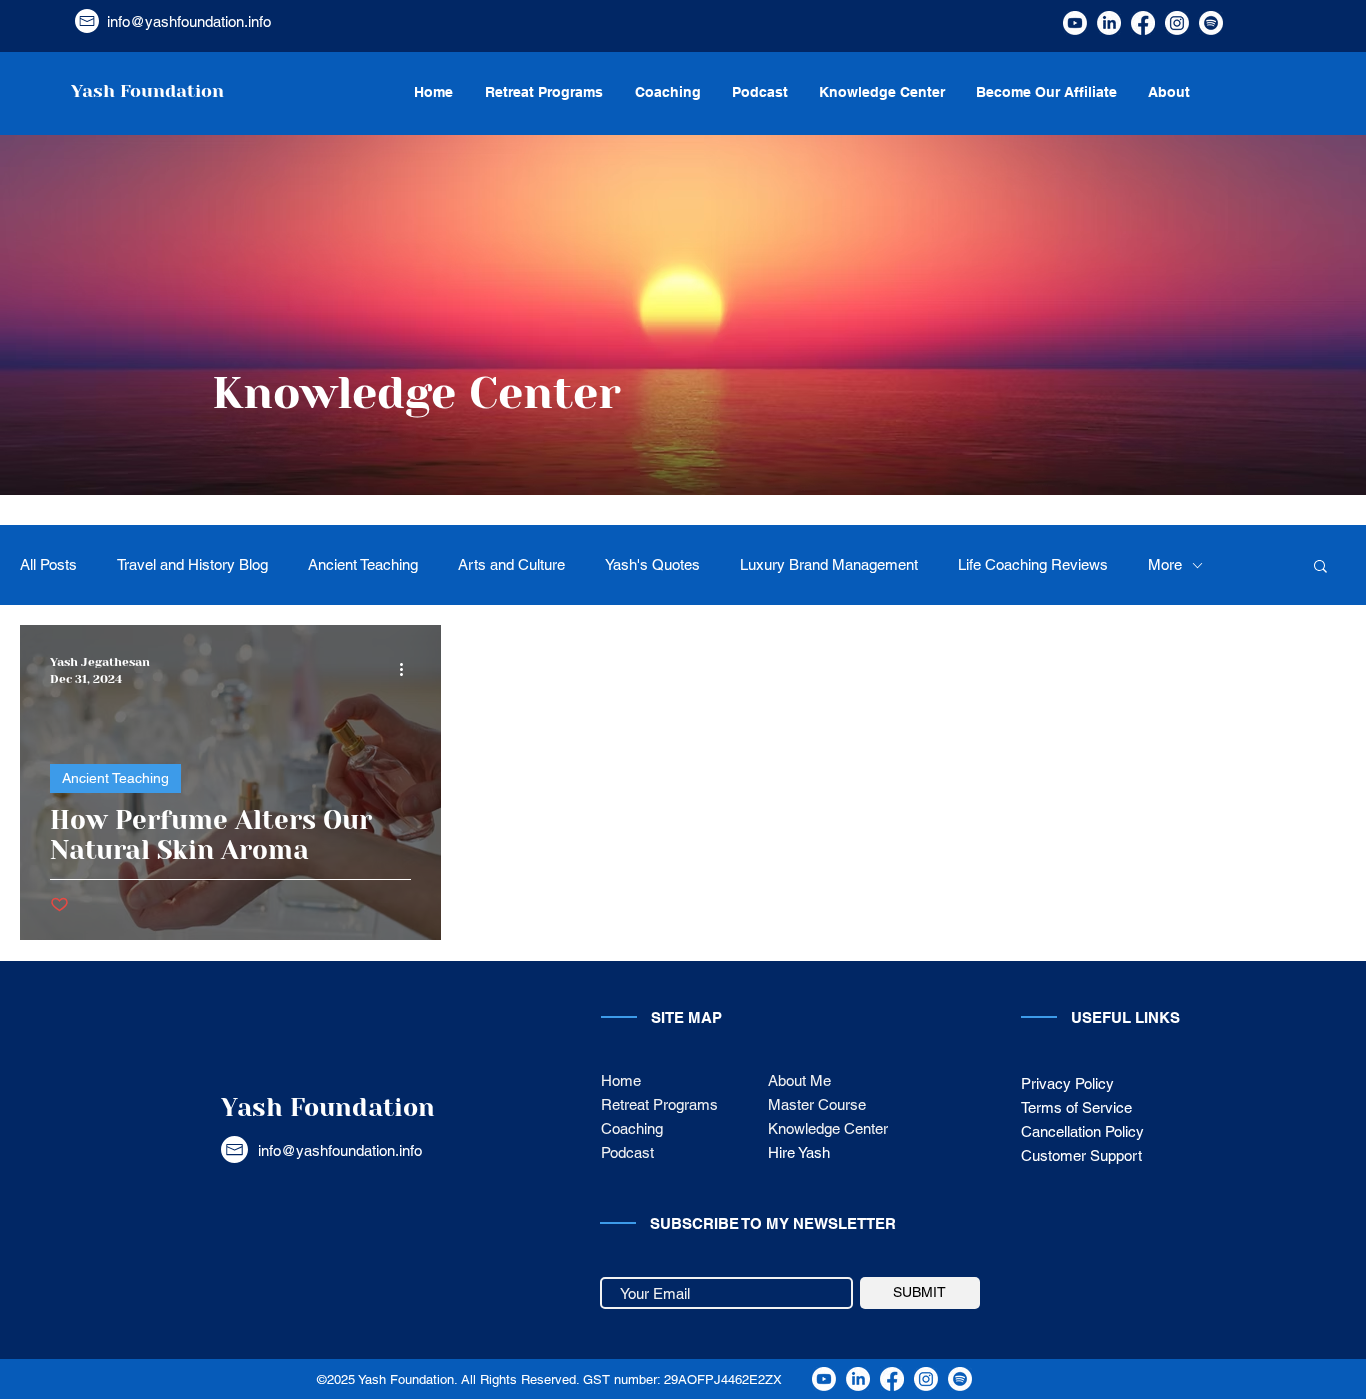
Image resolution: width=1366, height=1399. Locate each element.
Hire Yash (799, 1152)
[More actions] (408, 669)
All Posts (48, 564)
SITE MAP (686, 1017)
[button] (1320, 567)
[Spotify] (1211, 23)
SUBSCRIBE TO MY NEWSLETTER (773, 1223)
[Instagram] (1177, 23)
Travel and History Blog (192, 564)
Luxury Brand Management (829, 564)
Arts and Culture (511, 564)
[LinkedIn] (1109, 23)
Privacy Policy (1067, 1083)
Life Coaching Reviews (1033, 564)
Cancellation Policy (1082, 1131)
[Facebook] (1143, 23)
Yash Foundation (328, 1107)
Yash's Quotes (652, 564)
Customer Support (1083, 1155)
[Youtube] (1075, 23)
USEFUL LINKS (1125, 1017)
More (1165, 564)
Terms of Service (1076, 1107)
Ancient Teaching (363, 564)
